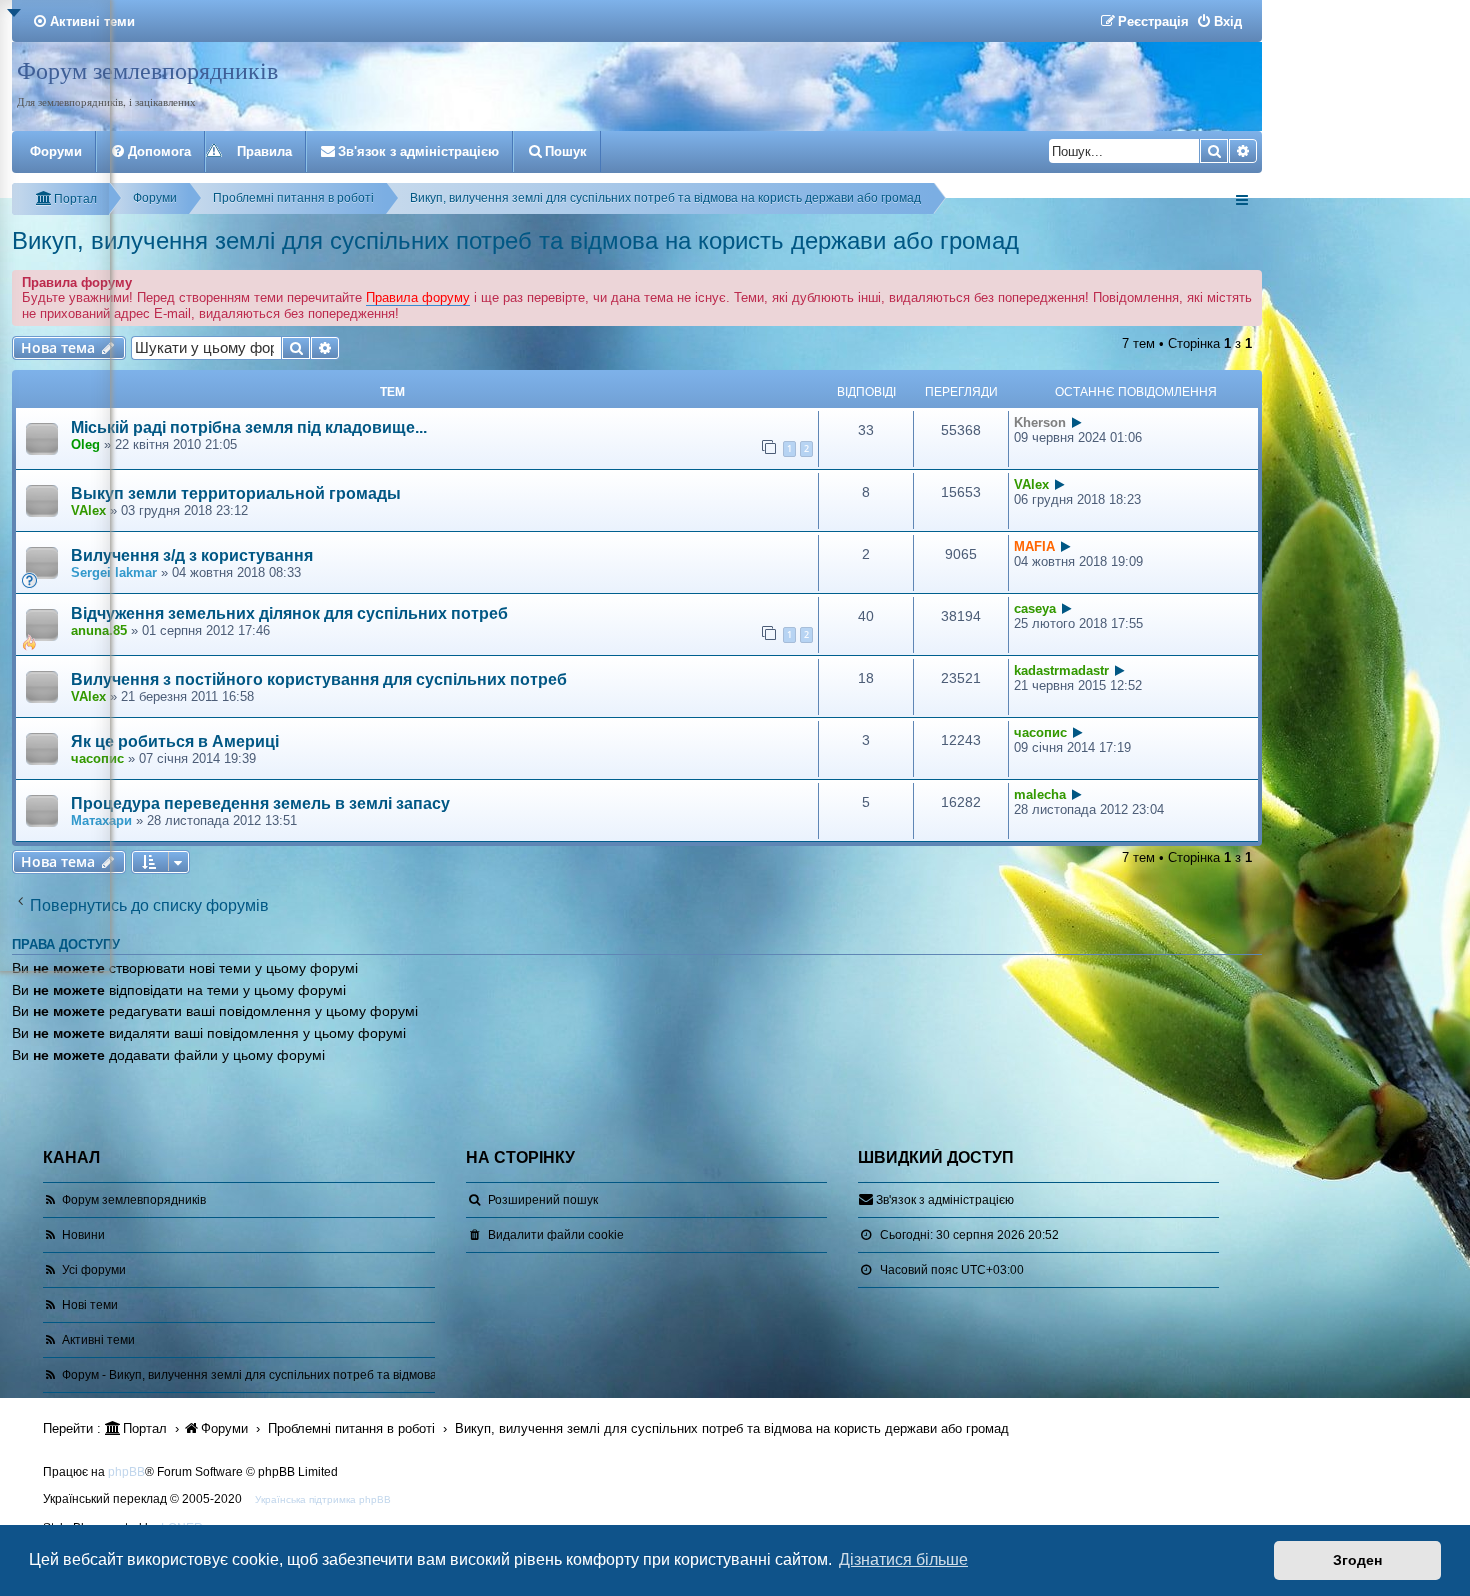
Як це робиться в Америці (175, 741)
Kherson (1040, 422)
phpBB (126, 1472)
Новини (83, 1235)
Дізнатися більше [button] (903, 1559)
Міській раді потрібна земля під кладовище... (249, 427)
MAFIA (1034, 546)
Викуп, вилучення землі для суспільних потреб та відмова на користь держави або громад (515, 240)
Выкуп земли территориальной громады (236, 493)
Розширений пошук (543, 1200)
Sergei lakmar (114, 572)
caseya (1035, 608)
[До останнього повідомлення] (1077, 422)
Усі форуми (94, 1270)
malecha (1040, 794)
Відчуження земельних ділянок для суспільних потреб (289, 613)
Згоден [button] (1357, 1560)
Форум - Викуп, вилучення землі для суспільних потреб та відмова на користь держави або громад (341, 1375)
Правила (264, 151)
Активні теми (98, 1340)
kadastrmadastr (1061, 670)
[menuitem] (1219, 21)
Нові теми (90, 1305)
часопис (1040, 732)
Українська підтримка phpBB (323, 1499)
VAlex (1031, 484)
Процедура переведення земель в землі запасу (260, 803)
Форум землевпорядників (147, 70)
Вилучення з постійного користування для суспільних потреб (319, 679)
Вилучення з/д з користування (192, 555)
